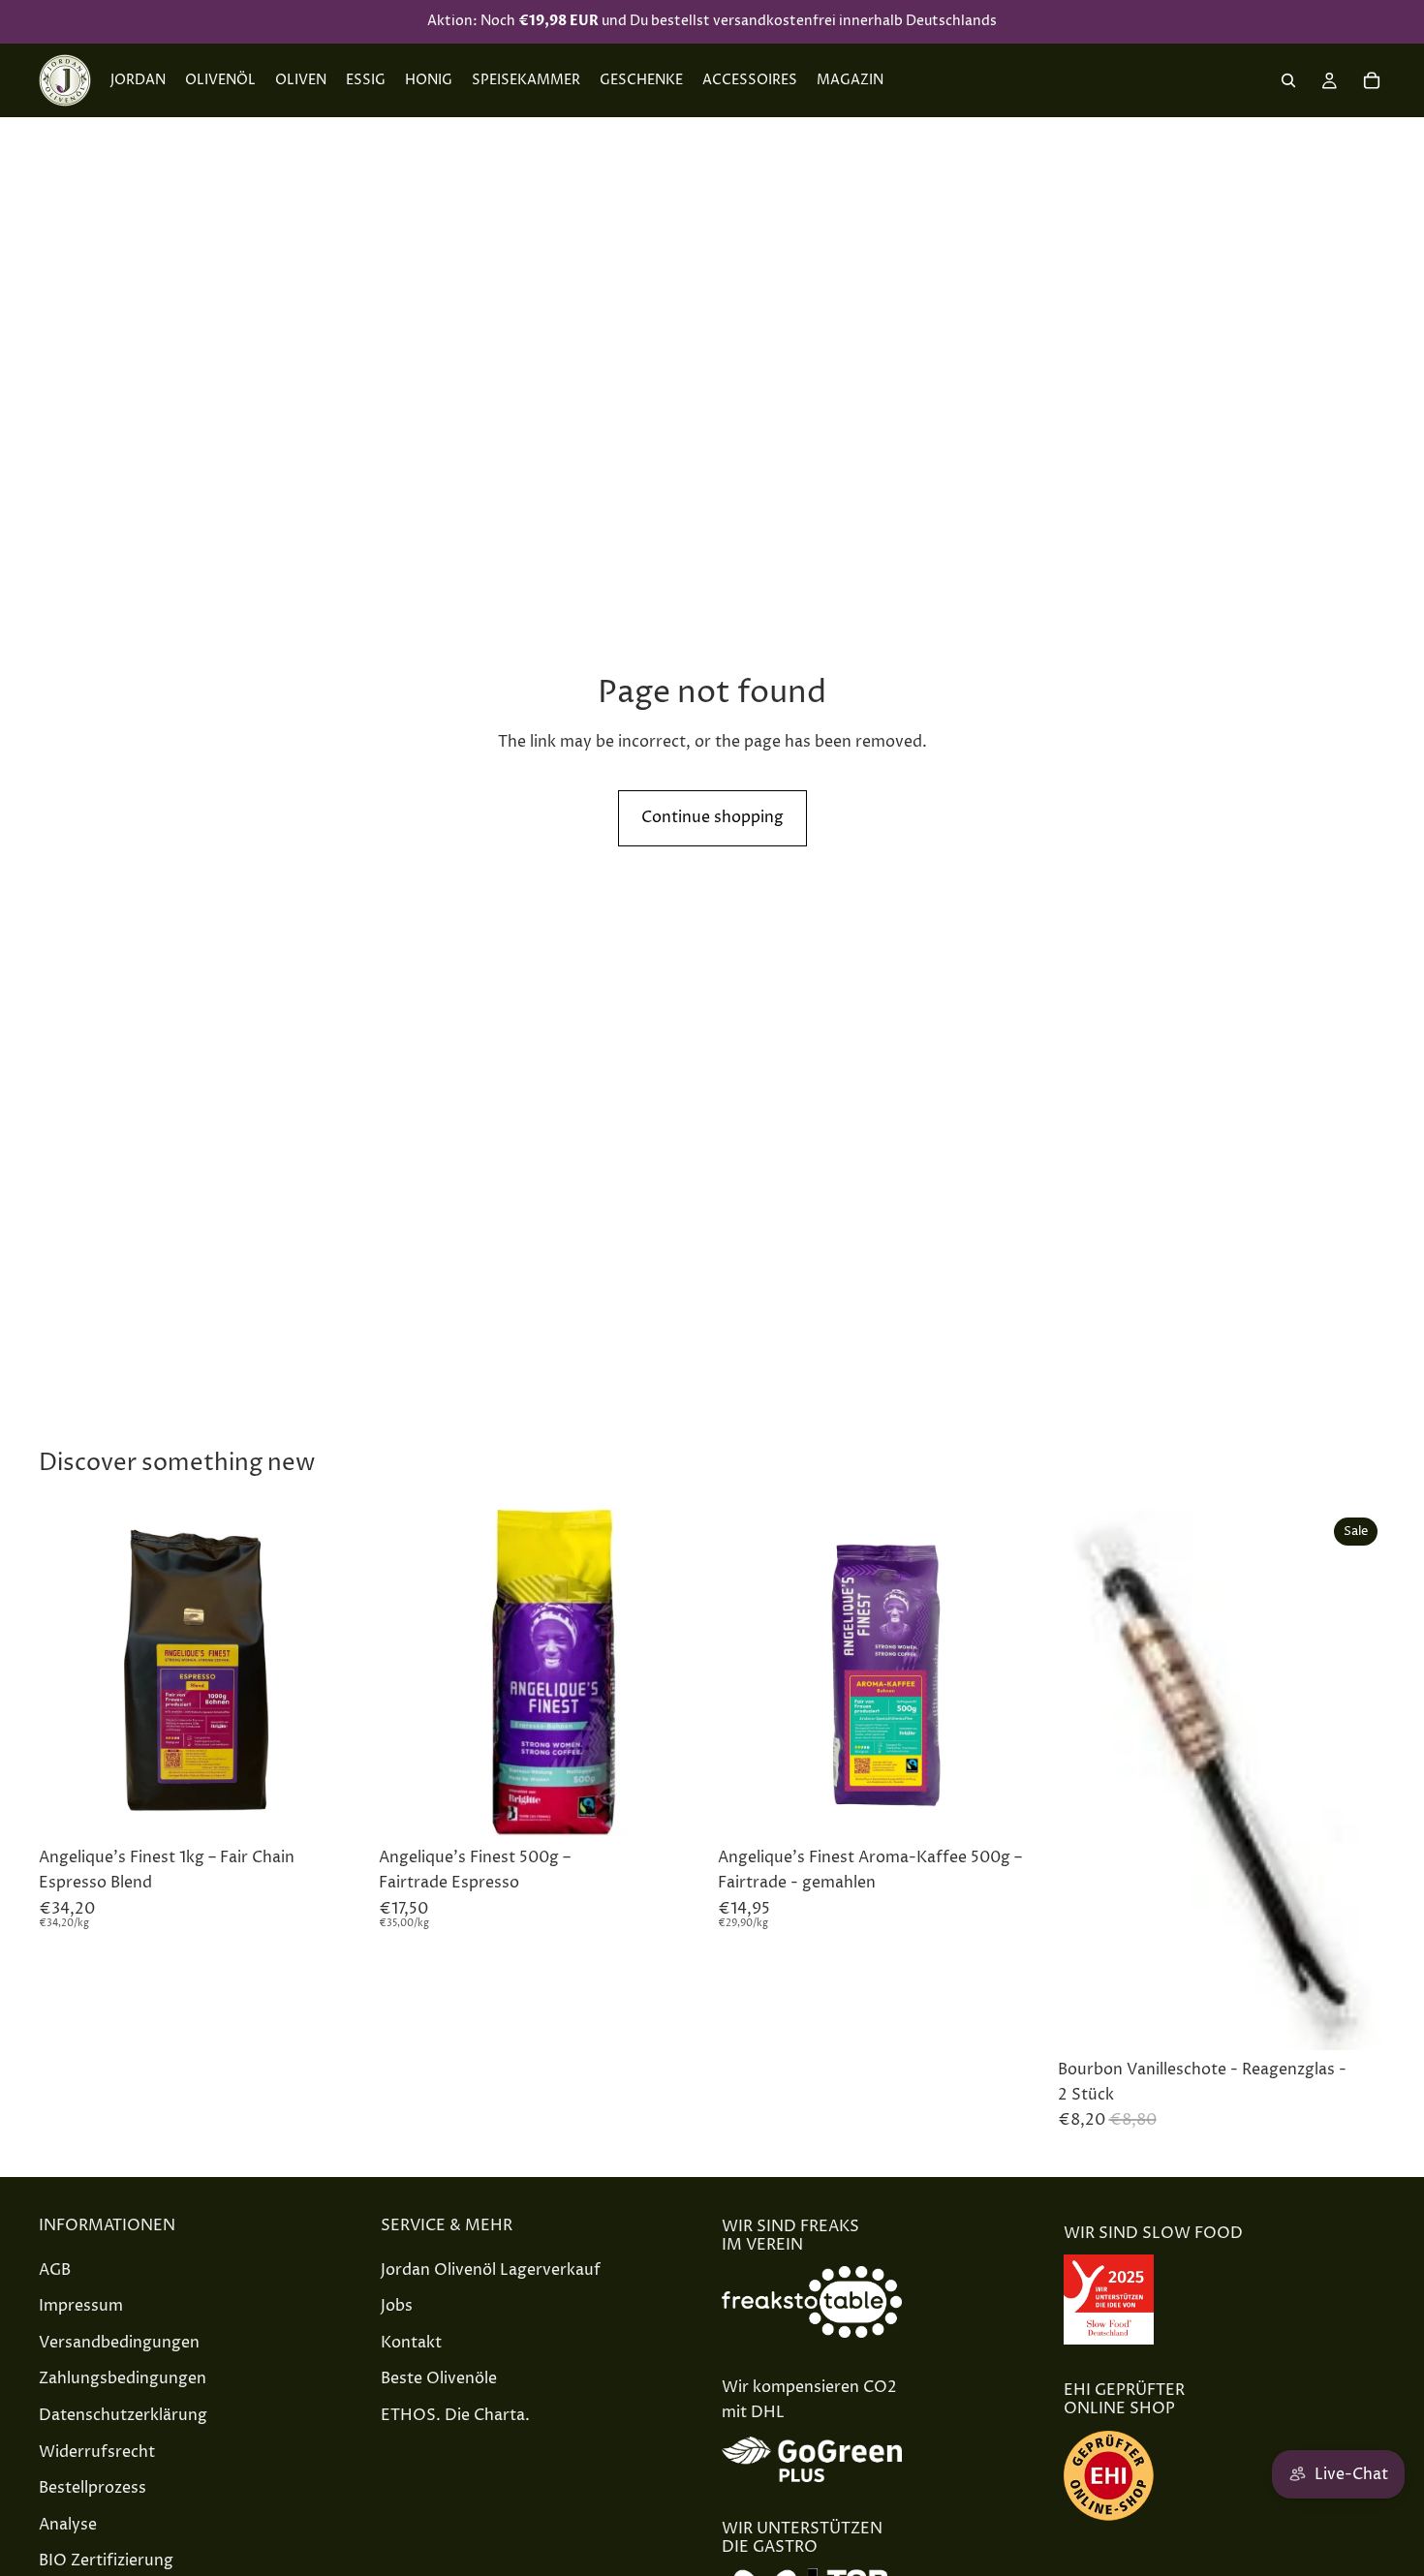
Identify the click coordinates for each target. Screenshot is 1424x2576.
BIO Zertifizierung (106, 2561)
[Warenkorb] (1372, 80)
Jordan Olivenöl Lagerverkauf (491, 2269)
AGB (55, 2269)
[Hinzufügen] (337, 1809)
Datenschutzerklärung (123, 2415)
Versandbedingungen (119, 2342)
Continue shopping (712, 817)
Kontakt (411, 2342)
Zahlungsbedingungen (123, 2378)
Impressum (81, 2306)
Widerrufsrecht (97, 2451)
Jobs (397, 2306)
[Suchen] (1288, 80)
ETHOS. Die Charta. (455, 2415)
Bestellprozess (93, 2488)
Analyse (68, 2524)
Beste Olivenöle (439, 2378)
